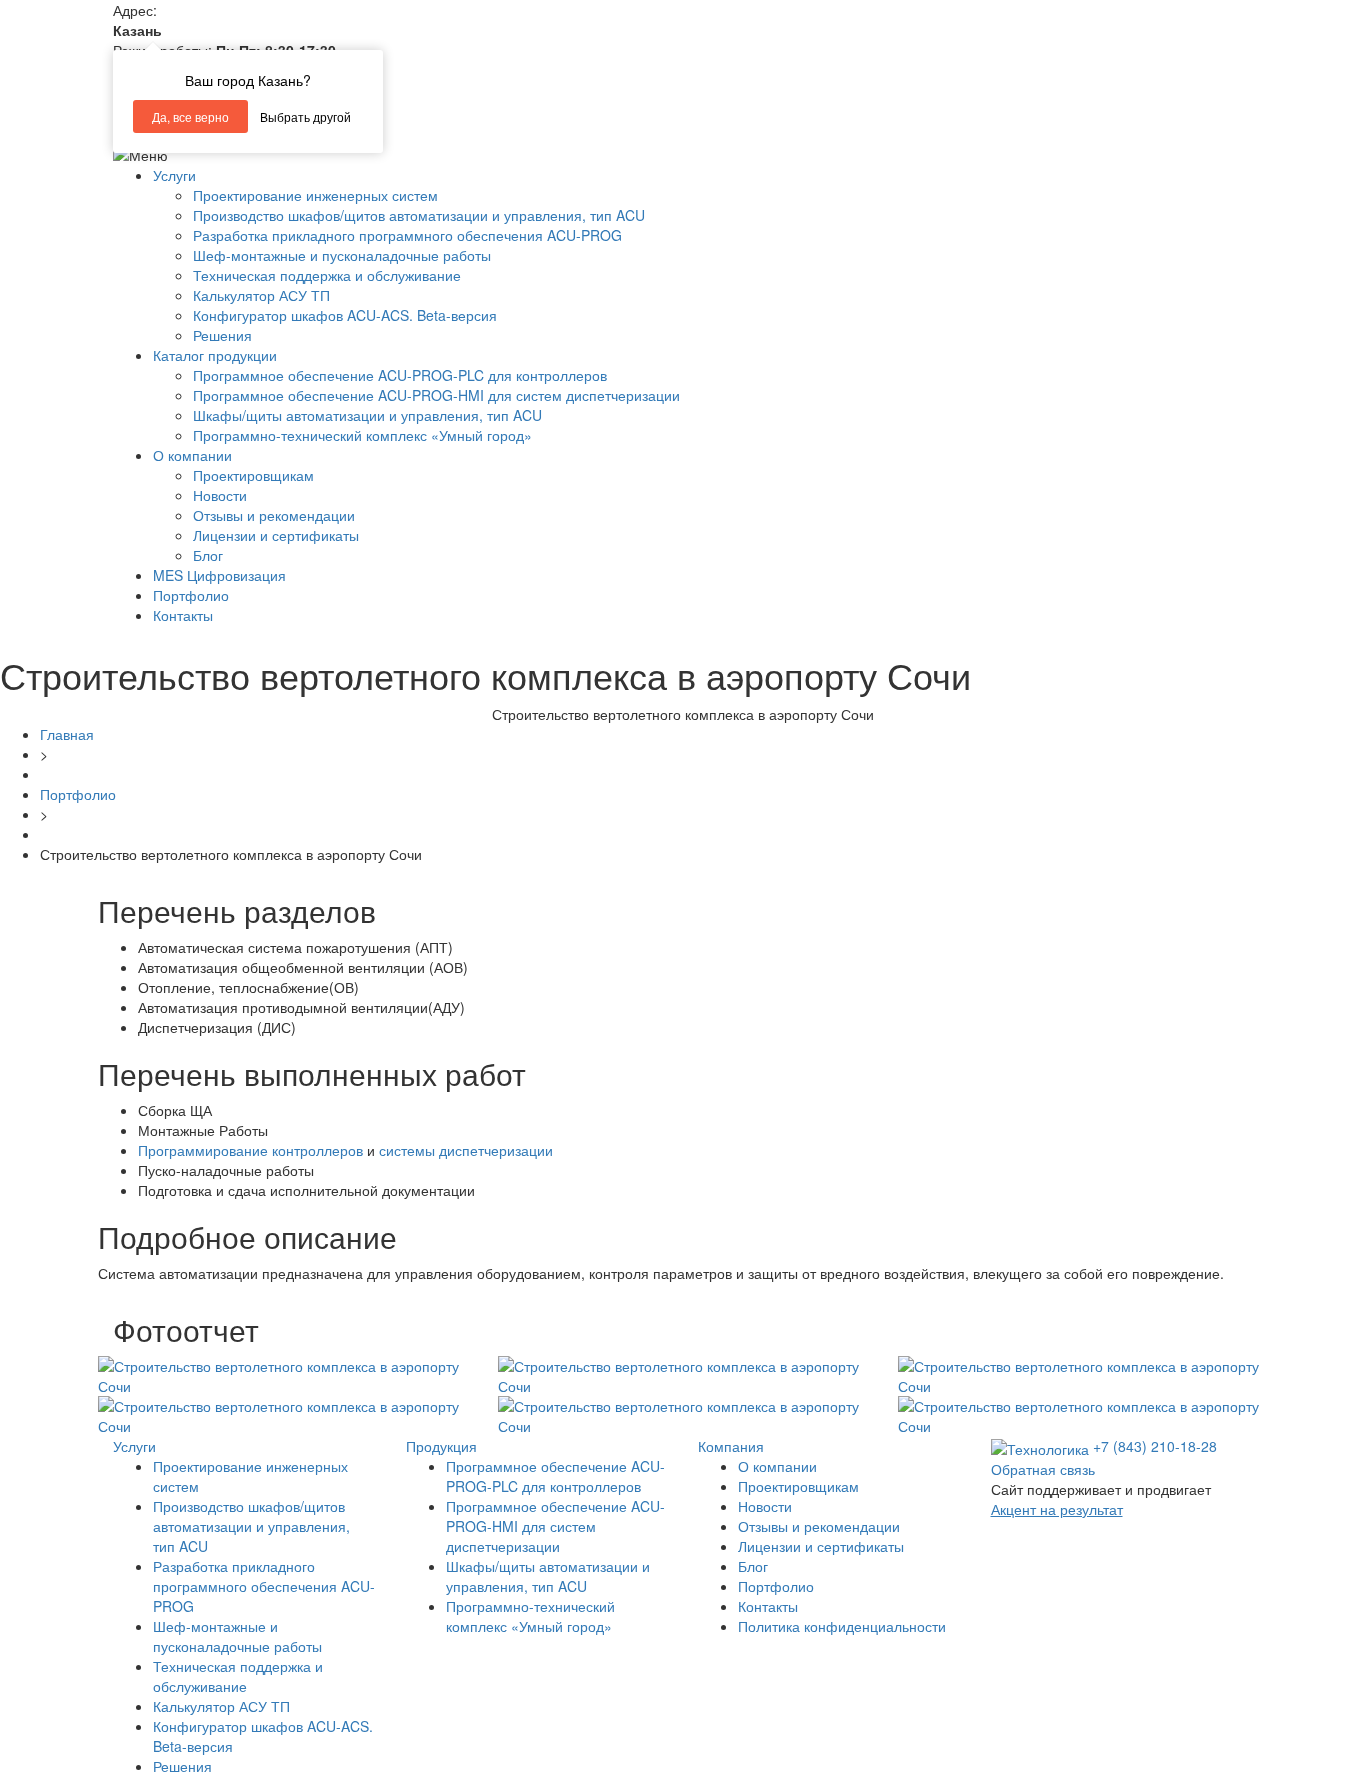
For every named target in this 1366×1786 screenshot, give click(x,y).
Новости (220, 495)
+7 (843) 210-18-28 (1155, 1446)
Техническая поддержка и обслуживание (327, 275)
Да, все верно (190, 116)
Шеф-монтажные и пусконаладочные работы (342, 255)
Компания (731, 1446)
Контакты (183, 615)
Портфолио (191, 595)
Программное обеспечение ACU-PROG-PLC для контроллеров (400, 375)
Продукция (441, 1446)
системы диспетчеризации (466, 1150)
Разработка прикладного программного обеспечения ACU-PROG (407, 235)
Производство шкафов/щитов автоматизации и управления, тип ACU (419, 215)
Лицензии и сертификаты (276, 535)
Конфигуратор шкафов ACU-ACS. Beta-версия (345, 315)
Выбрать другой (305, 116)
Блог (208, 555)
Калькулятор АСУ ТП (261, 295)
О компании (192, 455)
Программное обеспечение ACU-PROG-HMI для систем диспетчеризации (436, 395)
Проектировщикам (253, 475)
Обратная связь (1043, 1469)
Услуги (174, 175)
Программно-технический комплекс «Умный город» (362, 435)
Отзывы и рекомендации (274, 515)
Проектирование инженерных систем (315, 195)
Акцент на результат (1057, 1509)
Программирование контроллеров (250, 1150)
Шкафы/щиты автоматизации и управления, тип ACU (367, 415)
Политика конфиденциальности (842, 1626)
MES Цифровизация (219, 575)
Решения (222, 335)
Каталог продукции (215, 355)
